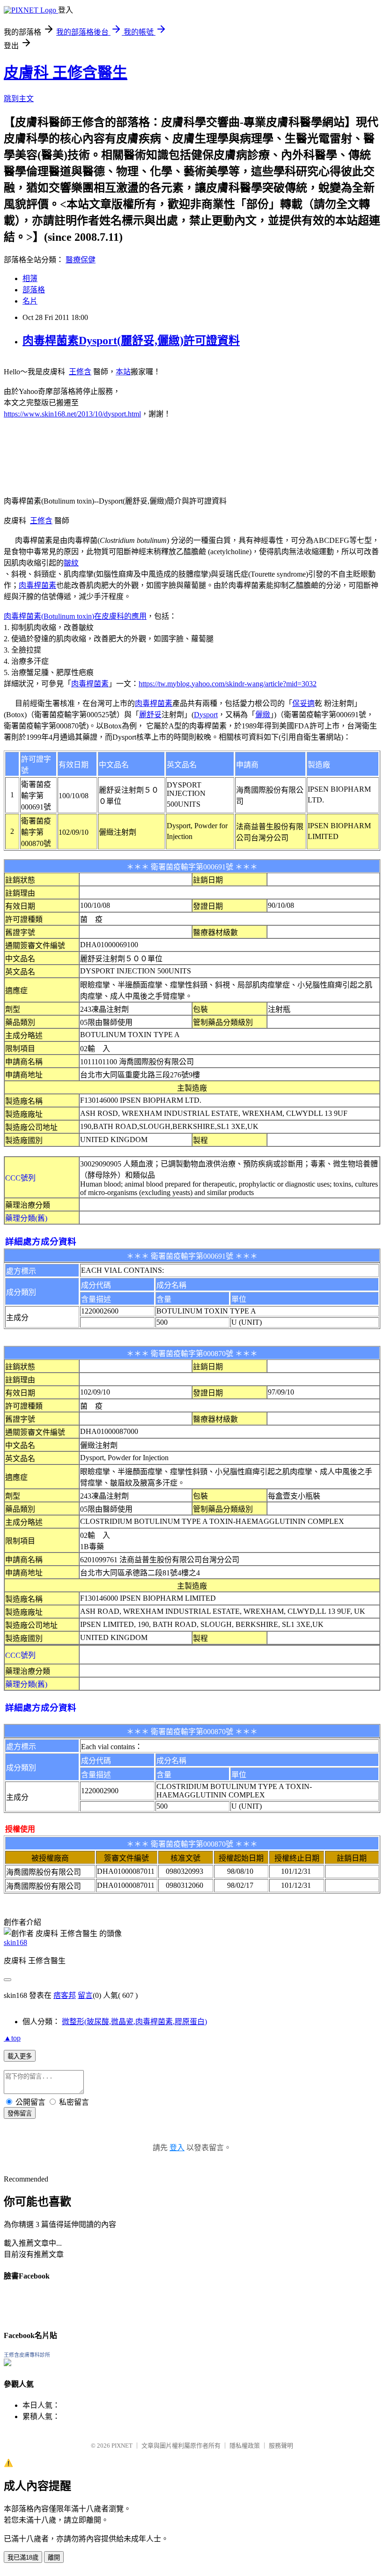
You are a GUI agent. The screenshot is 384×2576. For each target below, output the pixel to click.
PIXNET (122, 2446)
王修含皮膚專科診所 (27, 2355)
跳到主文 (19, 99)
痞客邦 (65, 1995)
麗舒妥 (150, 715)
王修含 (80, 372)
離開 (54, 2557)
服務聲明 (281, 2446)
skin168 (15, 1942)
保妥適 (303, 703)
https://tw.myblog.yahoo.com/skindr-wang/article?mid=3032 (228, 684)
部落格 (34, 290)
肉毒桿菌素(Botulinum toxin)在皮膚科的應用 (75, 616)
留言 (85, 1995)
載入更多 (20, 2056)
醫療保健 (81, 260)
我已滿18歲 (23, 2557)
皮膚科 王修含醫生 (66, 73)
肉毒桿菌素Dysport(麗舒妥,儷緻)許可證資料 (131, 341)
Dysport (206, 715)
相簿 (30, 278)
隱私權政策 (245, 2446)
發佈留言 (20, 2113)
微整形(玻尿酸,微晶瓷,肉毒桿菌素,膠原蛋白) (134, 2022)
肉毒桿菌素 (37, 585)
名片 (30, 301)
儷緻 (263, 715)
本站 (123, 372)
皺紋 (71, 563)
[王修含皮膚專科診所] (7, 2364)
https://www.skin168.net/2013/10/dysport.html (72, 414)
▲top (12, 2038)
